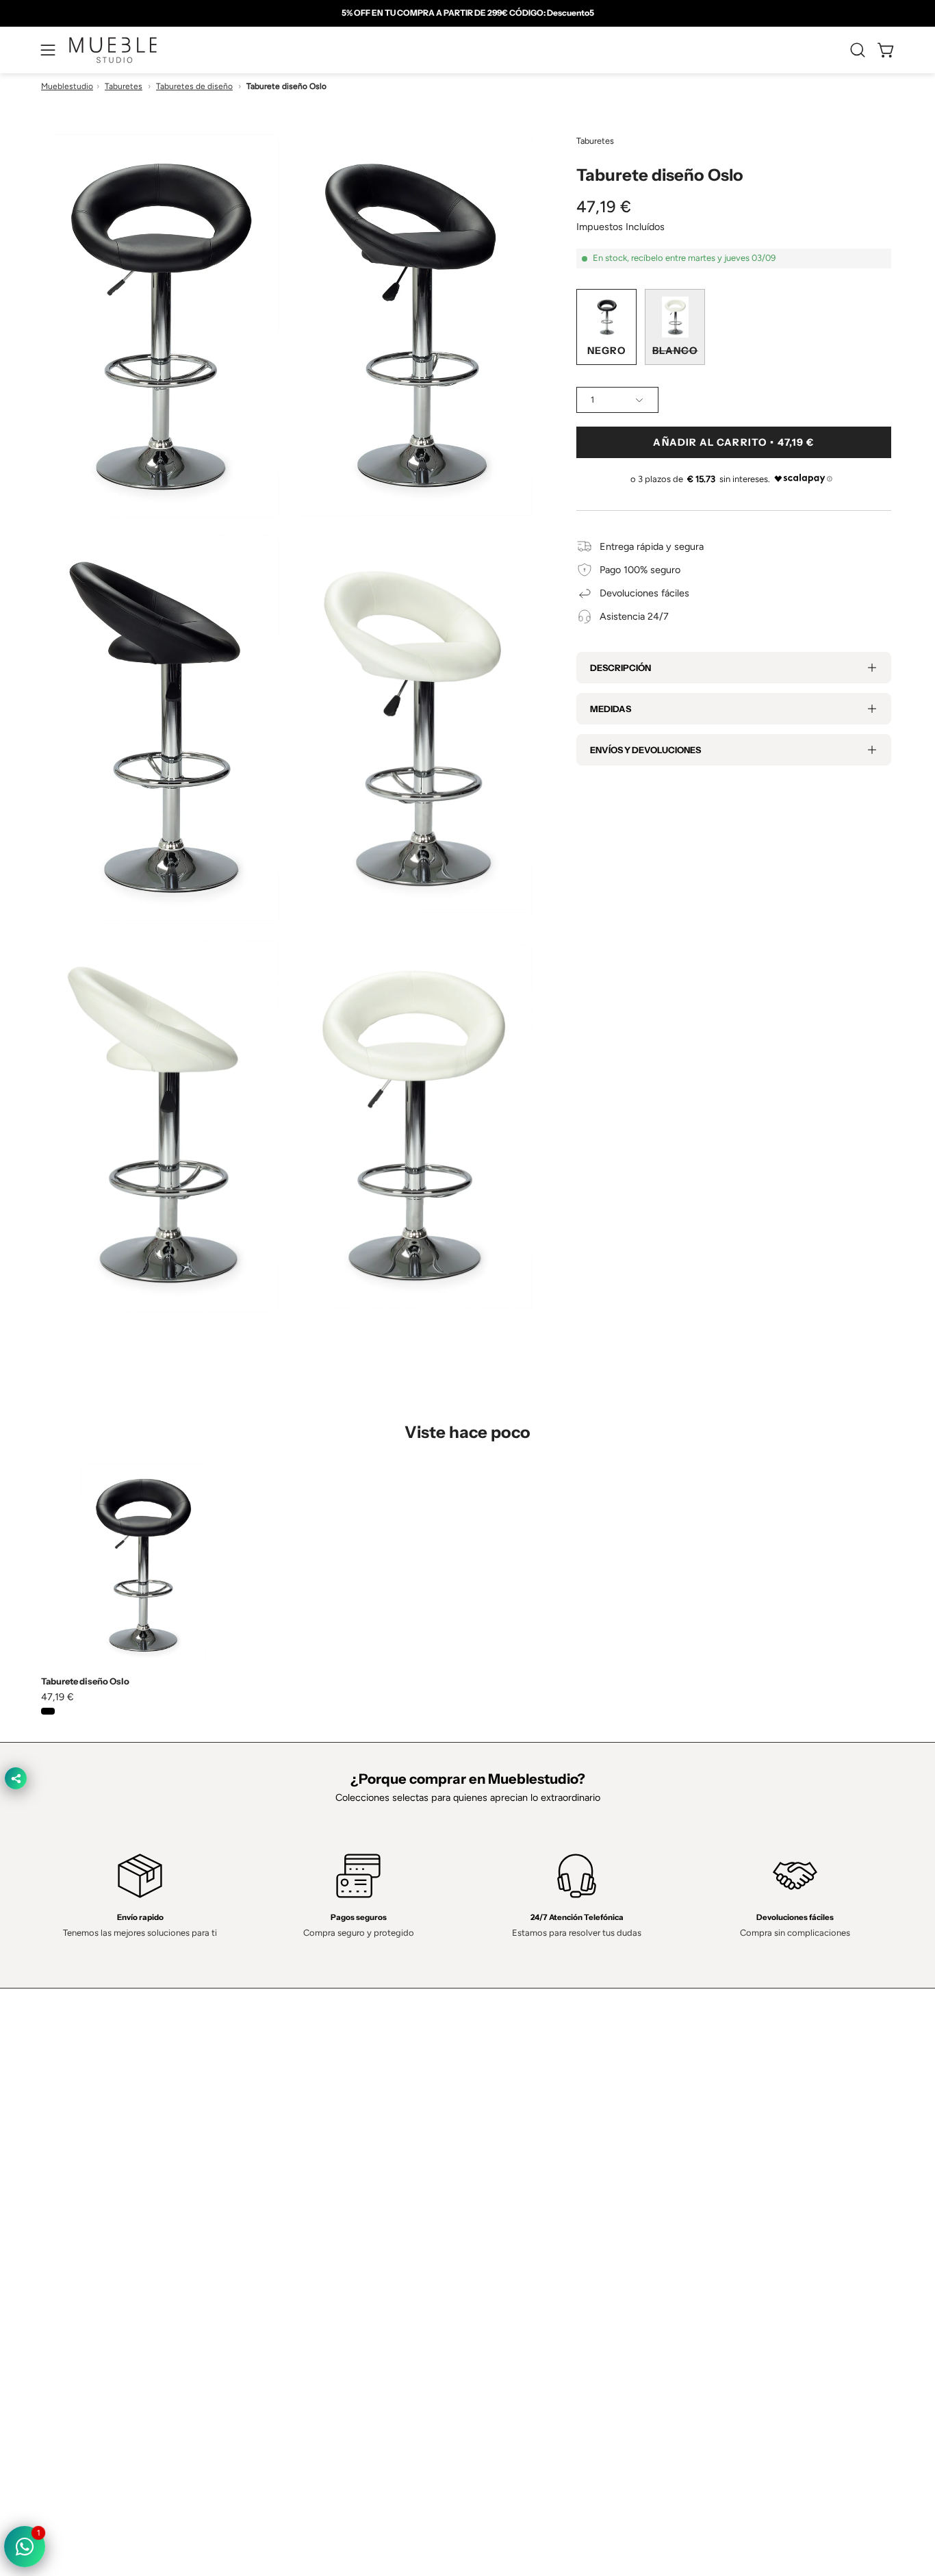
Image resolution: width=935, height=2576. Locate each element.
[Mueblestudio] (113, 50)
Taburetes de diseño (194, 86)
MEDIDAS (611, 709)
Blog (315, 2291)
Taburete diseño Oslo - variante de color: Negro (48, 1711)
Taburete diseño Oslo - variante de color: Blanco (66, 1711)
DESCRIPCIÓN (620, 668)
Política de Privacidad (527, 2169)
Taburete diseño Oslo (85, 1681)
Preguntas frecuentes (353, 2271)
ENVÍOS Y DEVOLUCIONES (645, 750)
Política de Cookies (522, 2210)
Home (319, 2169)
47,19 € (57, 1697)
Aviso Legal (506, 2251)
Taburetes (124, 86)
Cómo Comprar (339, 2251)
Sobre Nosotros (340, 2190)
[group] (467, 13)
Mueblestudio (67, 86)
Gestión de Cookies (524, 2230)
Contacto (325, 2210)
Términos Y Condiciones (534, 2190)
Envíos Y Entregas (345, 2230)
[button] (858, 50)
